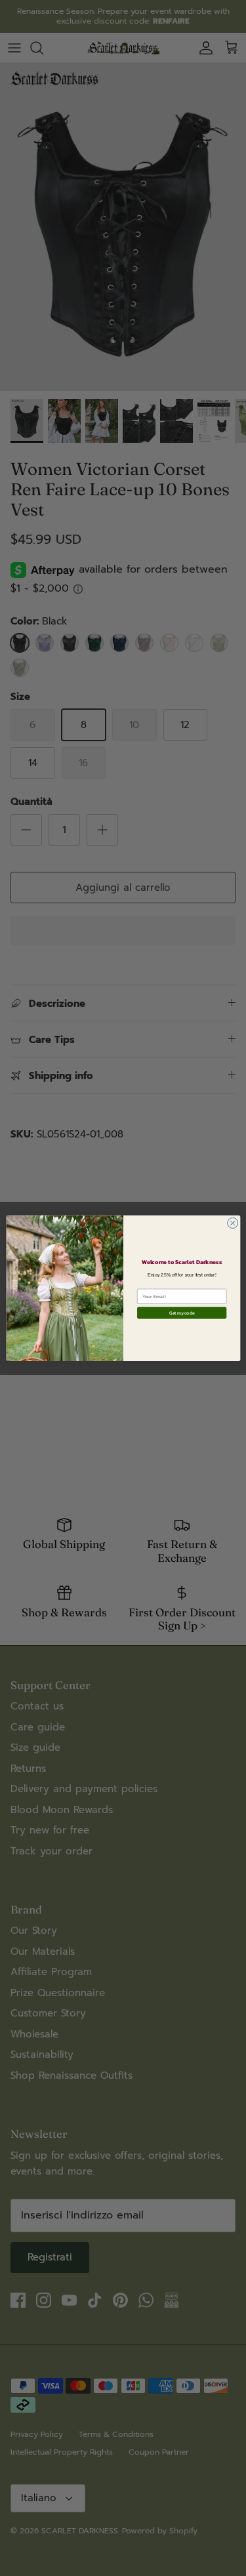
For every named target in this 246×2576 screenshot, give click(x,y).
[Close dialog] (232, 1223)
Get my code (181, 1313)
